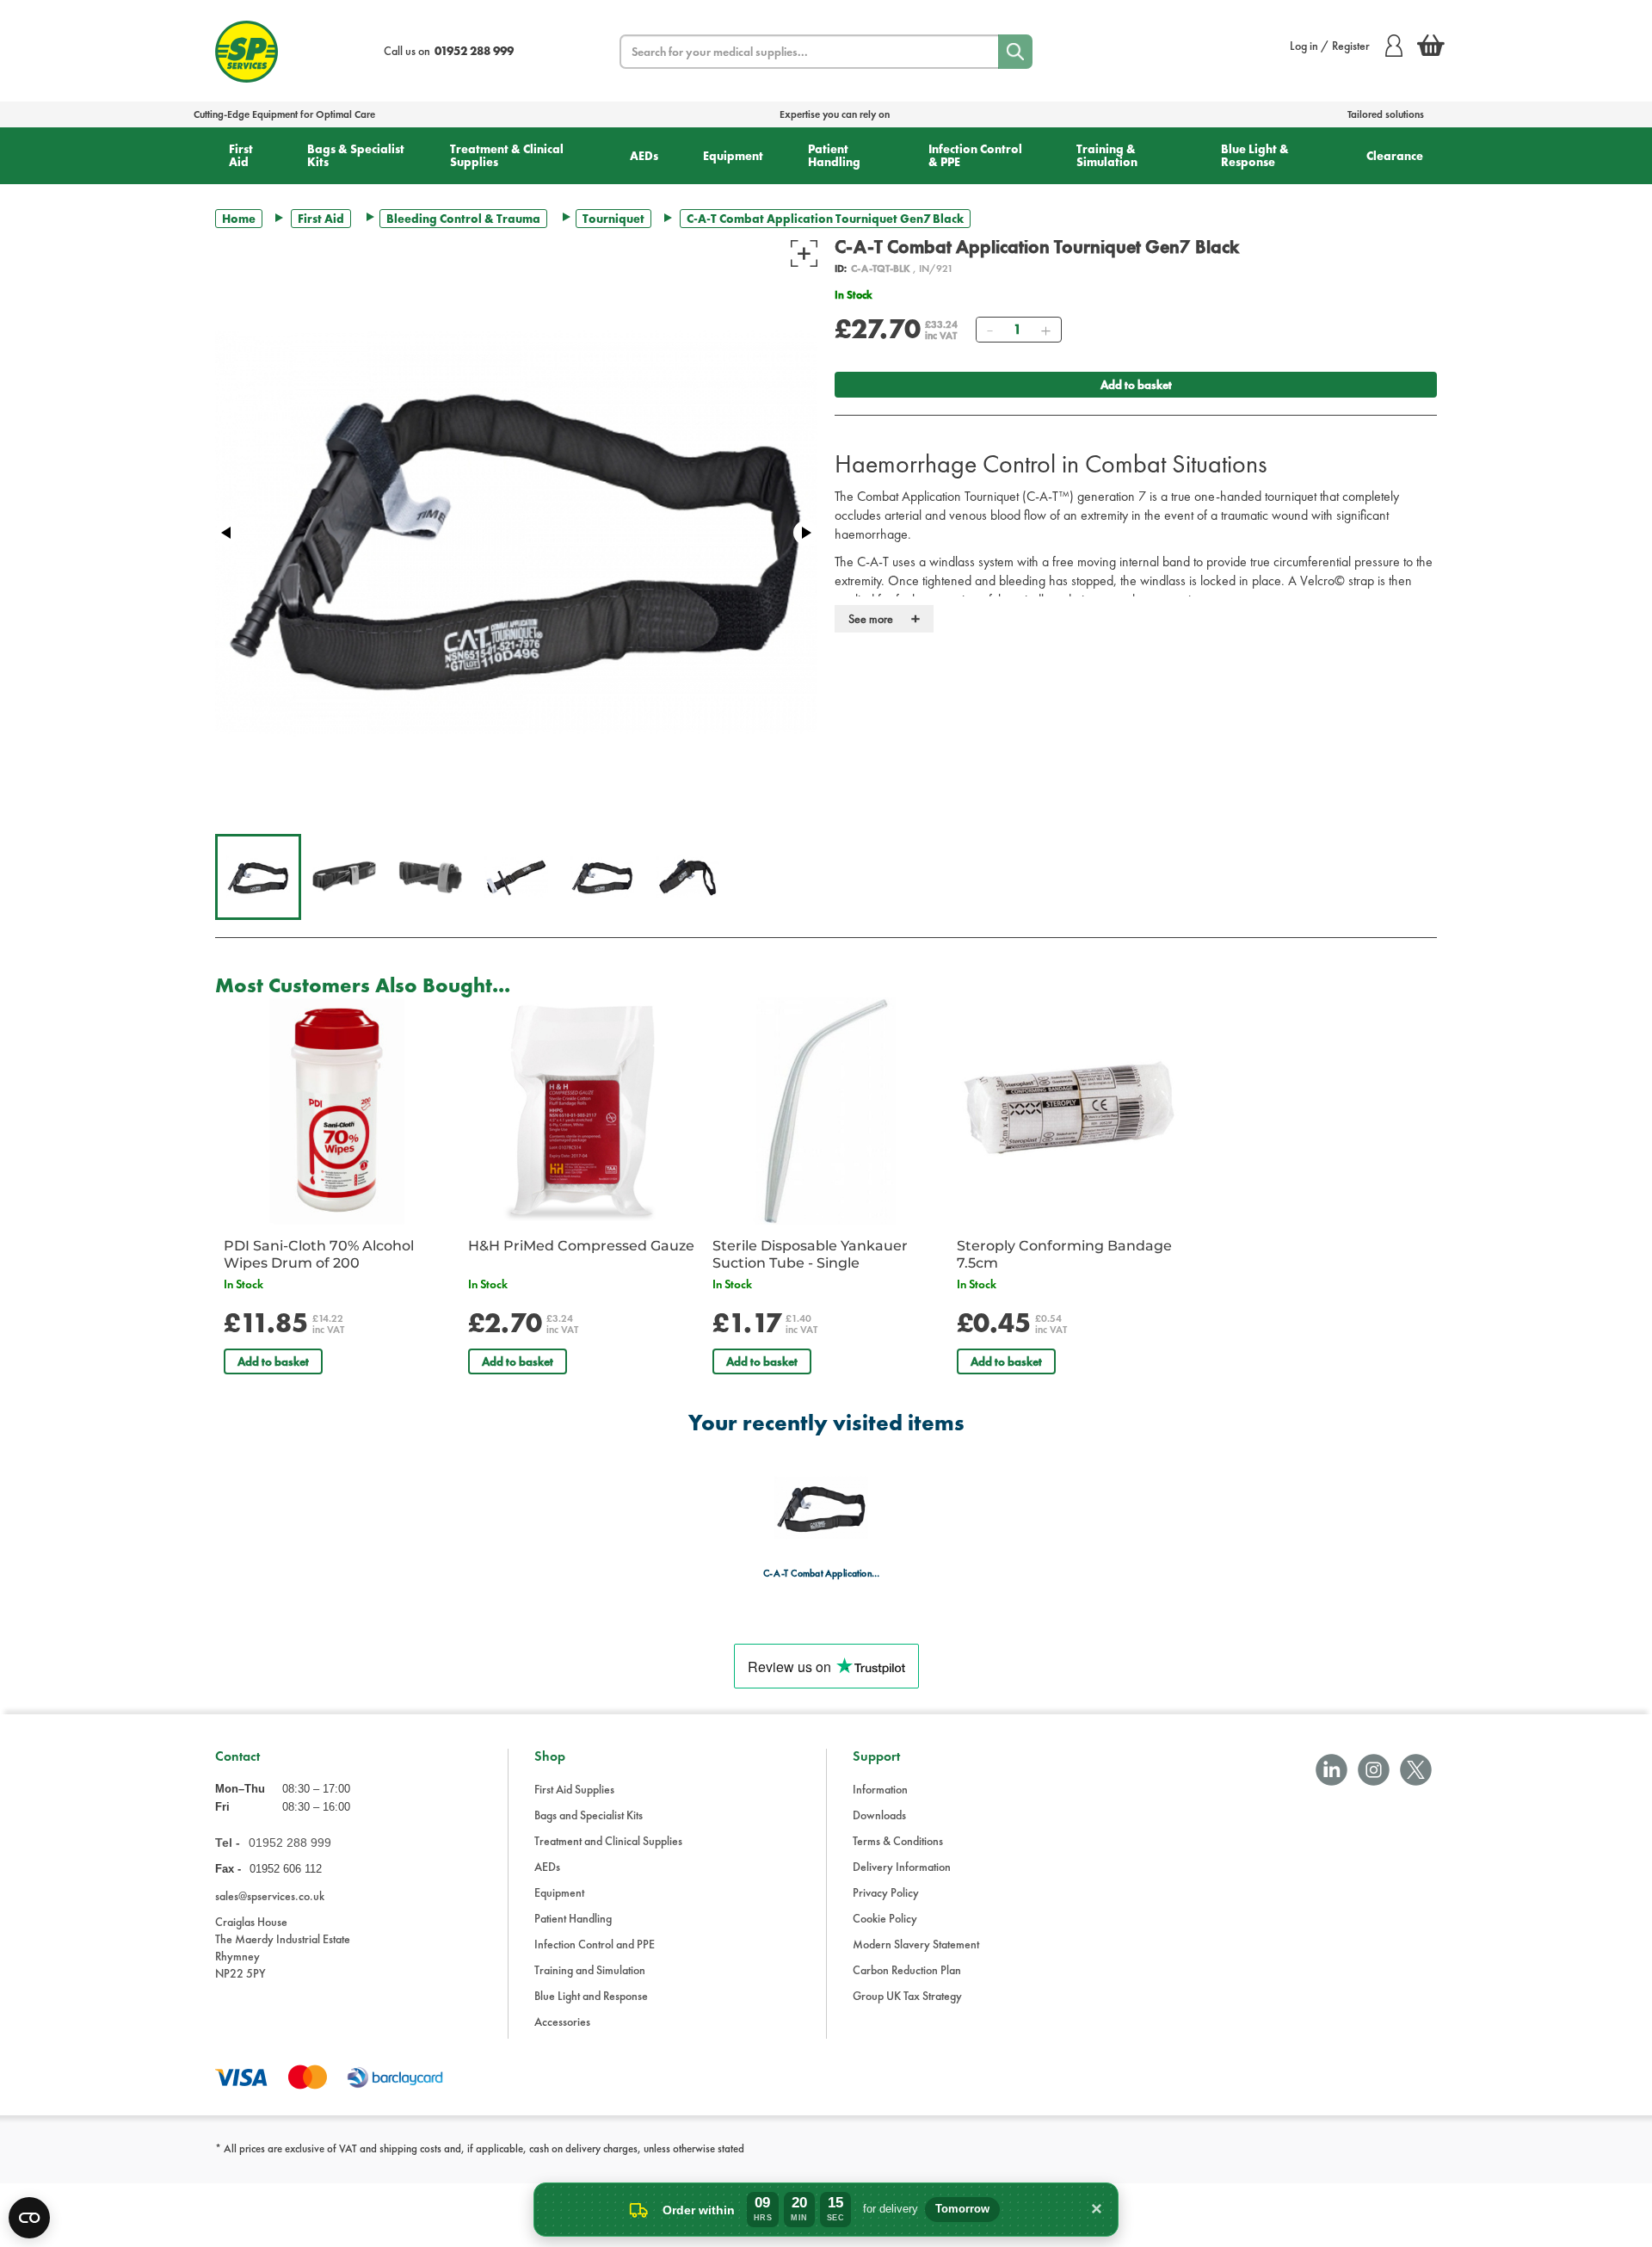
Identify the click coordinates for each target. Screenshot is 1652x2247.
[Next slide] (805, 533)
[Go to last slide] (227, 533)
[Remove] (989, 330)
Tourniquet (613, 219)
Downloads (879, 1815)
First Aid (241, 155)
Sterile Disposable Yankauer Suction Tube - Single (810, 1254)
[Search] (1015, 52)
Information (880, 1789)
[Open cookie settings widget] (29, 2218)
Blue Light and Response (591, 1996)
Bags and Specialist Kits (589, 1815)
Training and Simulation (590, 1970)
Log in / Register (1330, 46)
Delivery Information (902, 1867)
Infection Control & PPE (975, 155)
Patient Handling (834, 155)
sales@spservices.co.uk (270, 1896)
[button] (258, 877)
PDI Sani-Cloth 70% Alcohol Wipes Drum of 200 (319, 1254)
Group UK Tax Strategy (907, 1996)
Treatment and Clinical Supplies (608, 1841)
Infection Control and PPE (595, 1944)
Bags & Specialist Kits (356, 155)
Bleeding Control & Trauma (463, 219)
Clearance (1395, 156)
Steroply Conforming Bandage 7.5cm (1064, 1254)
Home (239, 219)
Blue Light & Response (1255, 155)
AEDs (644, 156)
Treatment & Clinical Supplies (507, 155)
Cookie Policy (885, 1918)
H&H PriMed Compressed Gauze (581, 1246)
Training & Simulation (1107, 155)
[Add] (1045, 330)
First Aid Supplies (574, 1789)
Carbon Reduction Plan (907, 1970)
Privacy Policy (886, 1892)
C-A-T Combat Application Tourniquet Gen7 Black (821, 1574)
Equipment (733, 156)
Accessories (562, 2022)
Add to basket (1136, 385)
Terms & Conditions (898, 1841)
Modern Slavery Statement (916, 1944)
